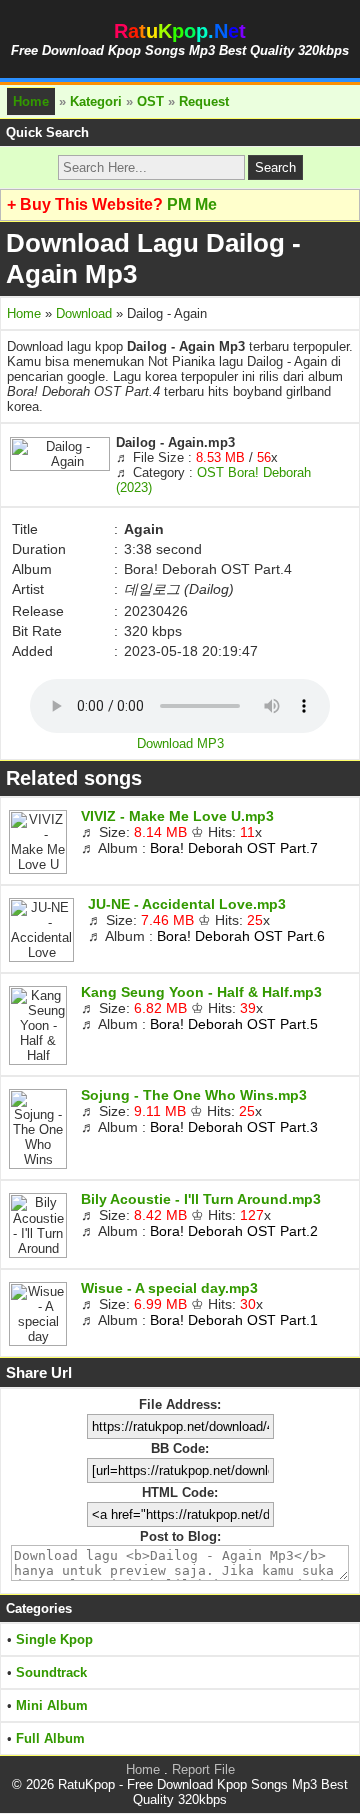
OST (150, 101)
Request (204, 101)
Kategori (96, 101)
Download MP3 (180, 743)
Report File (203, 1769)
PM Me (192, 204)
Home (31, 101)
